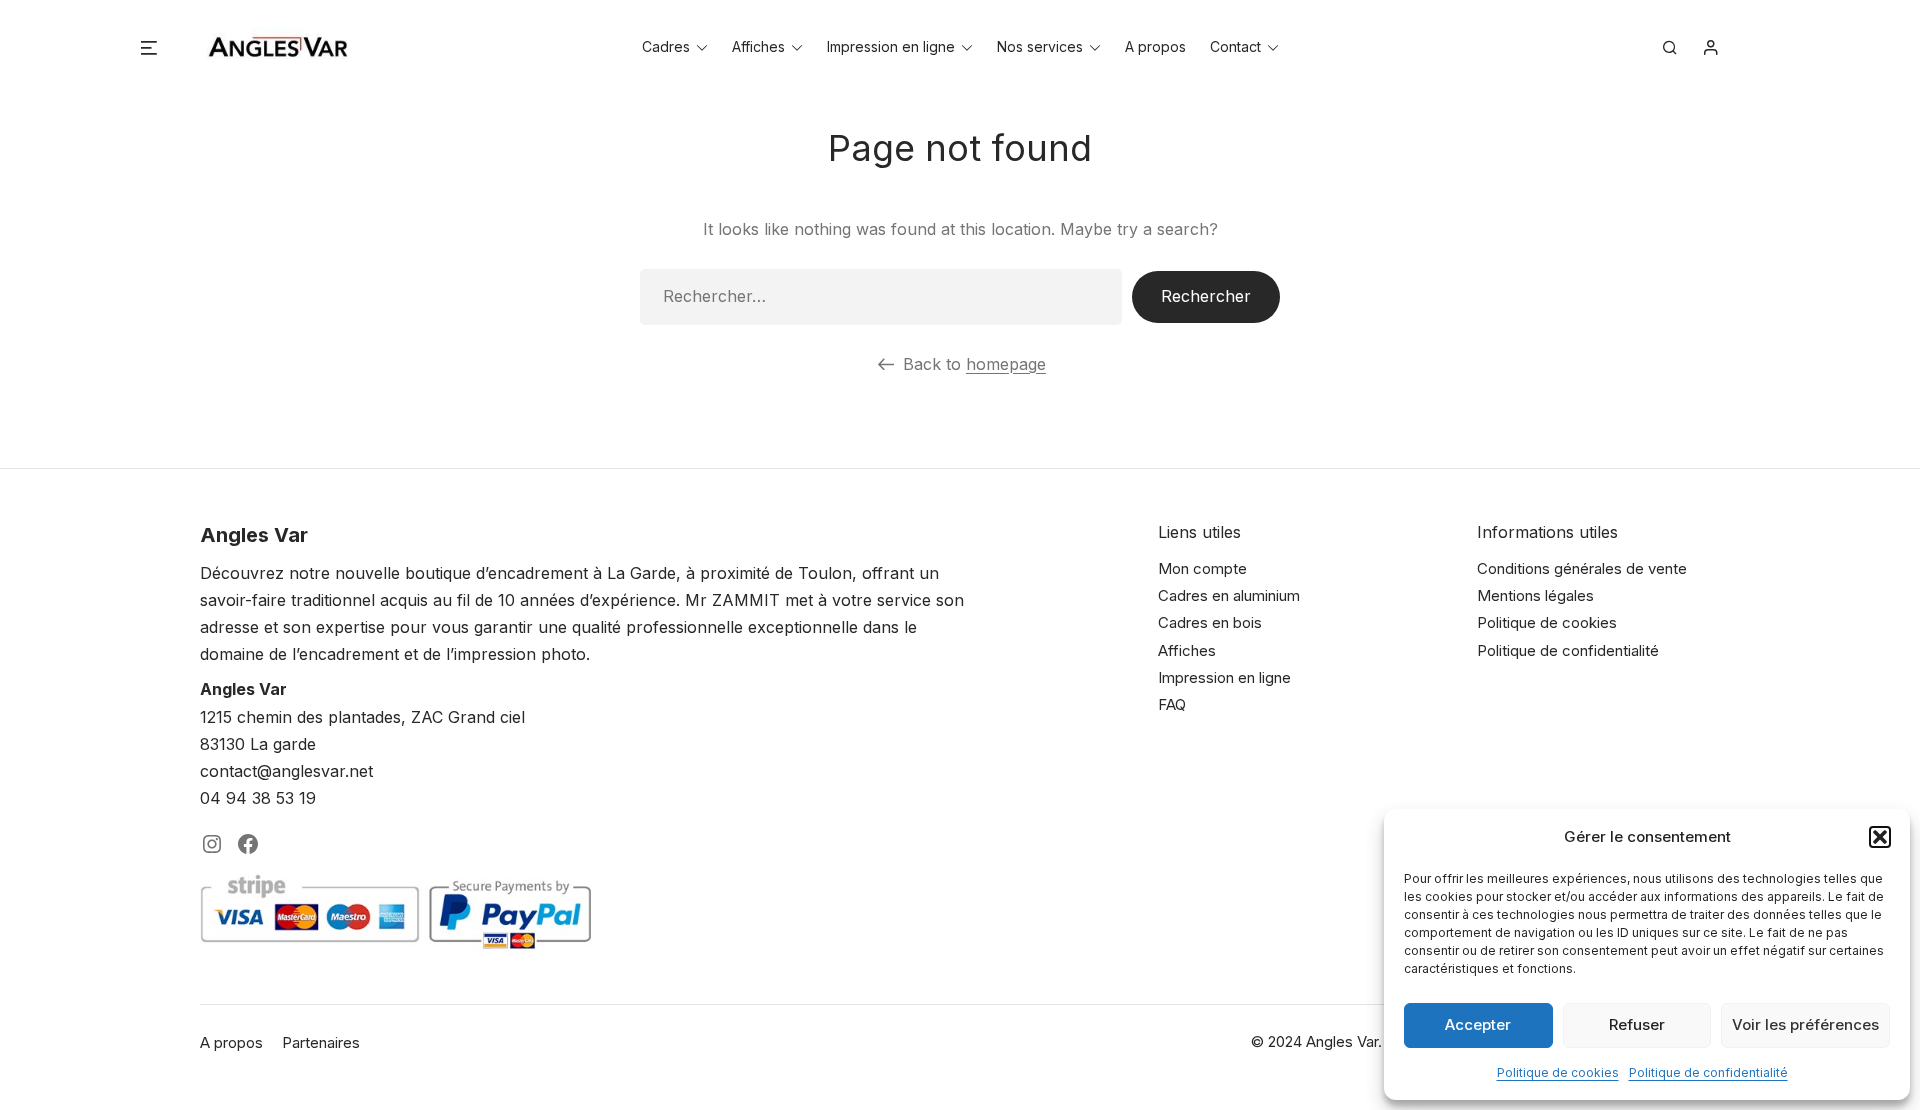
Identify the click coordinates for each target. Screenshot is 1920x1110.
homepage (1006, 364)
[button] (1880, 837)
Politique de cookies (1558, 1072)
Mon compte (1202, 568)
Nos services (1040, 46)
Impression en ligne (891, 46)
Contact (1235, 46)
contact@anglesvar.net (286, 771)
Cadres (666, 46)
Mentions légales (1535, 595)
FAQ (1172, 704)
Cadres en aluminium (1229, 595)
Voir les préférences (1805, 1024)
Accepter (1478, 1024)
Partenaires (321, 1042)
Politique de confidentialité (1708, 1072)
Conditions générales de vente (1582, 568)
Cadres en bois (1210, 622)
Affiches (758, 46)
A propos (1155, 46)
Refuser (1637, 1024)
